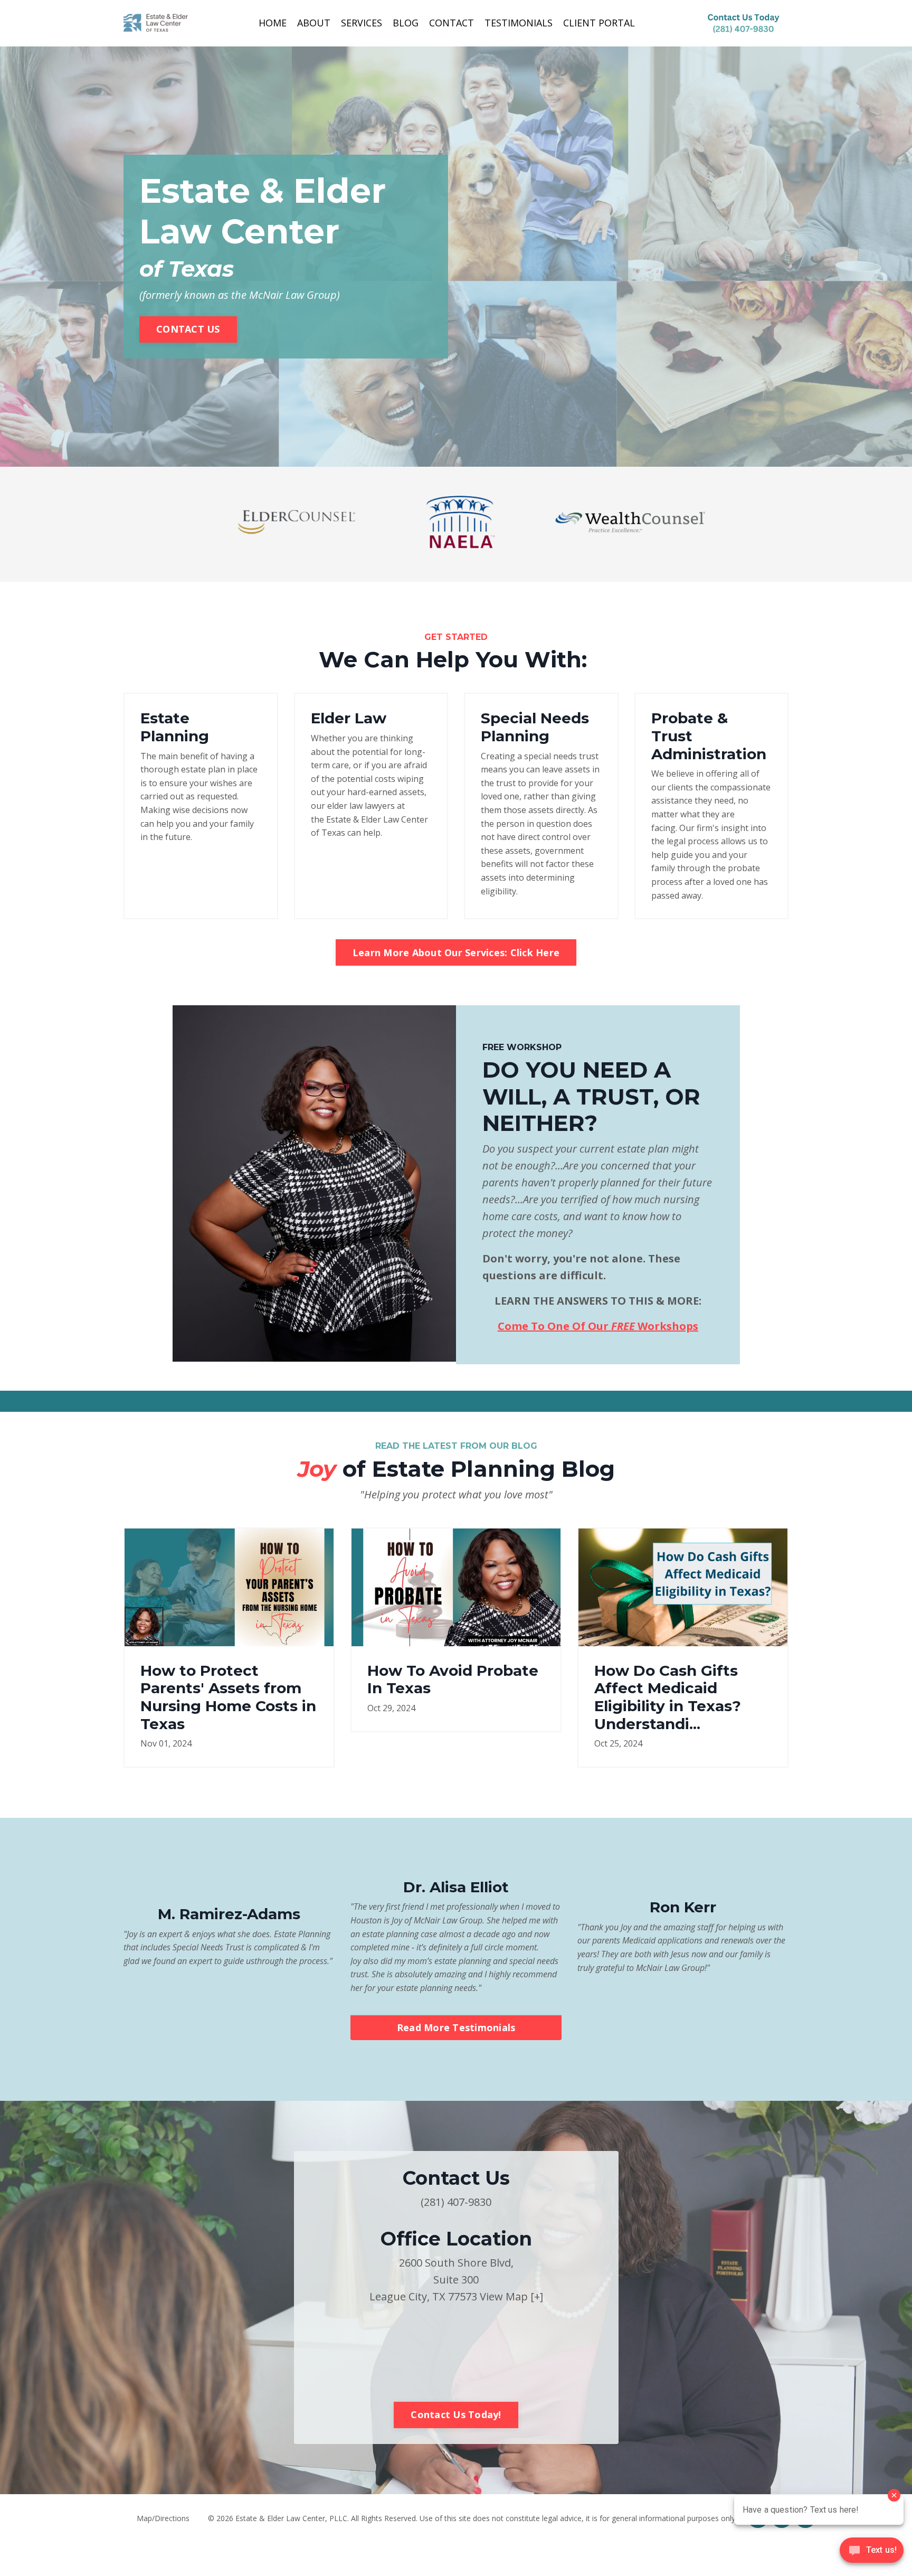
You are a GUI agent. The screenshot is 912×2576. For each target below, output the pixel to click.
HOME (273, 23)
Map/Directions (163, 2518)
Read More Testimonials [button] (456, 2027)
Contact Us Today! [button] (456, 2414)
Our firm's (699, 828)
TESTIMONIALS (519, 23)
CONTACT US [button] (188, 329)
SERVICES (362, 23)
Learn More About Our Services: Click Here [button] (456, 952)
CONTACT (452, 23)
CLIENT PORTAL (599, 23)
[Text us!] (872, 2554)
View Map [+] (511, 2296)
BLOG (406, 23)
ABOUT (314, 23)
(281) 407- (444, 2202)
